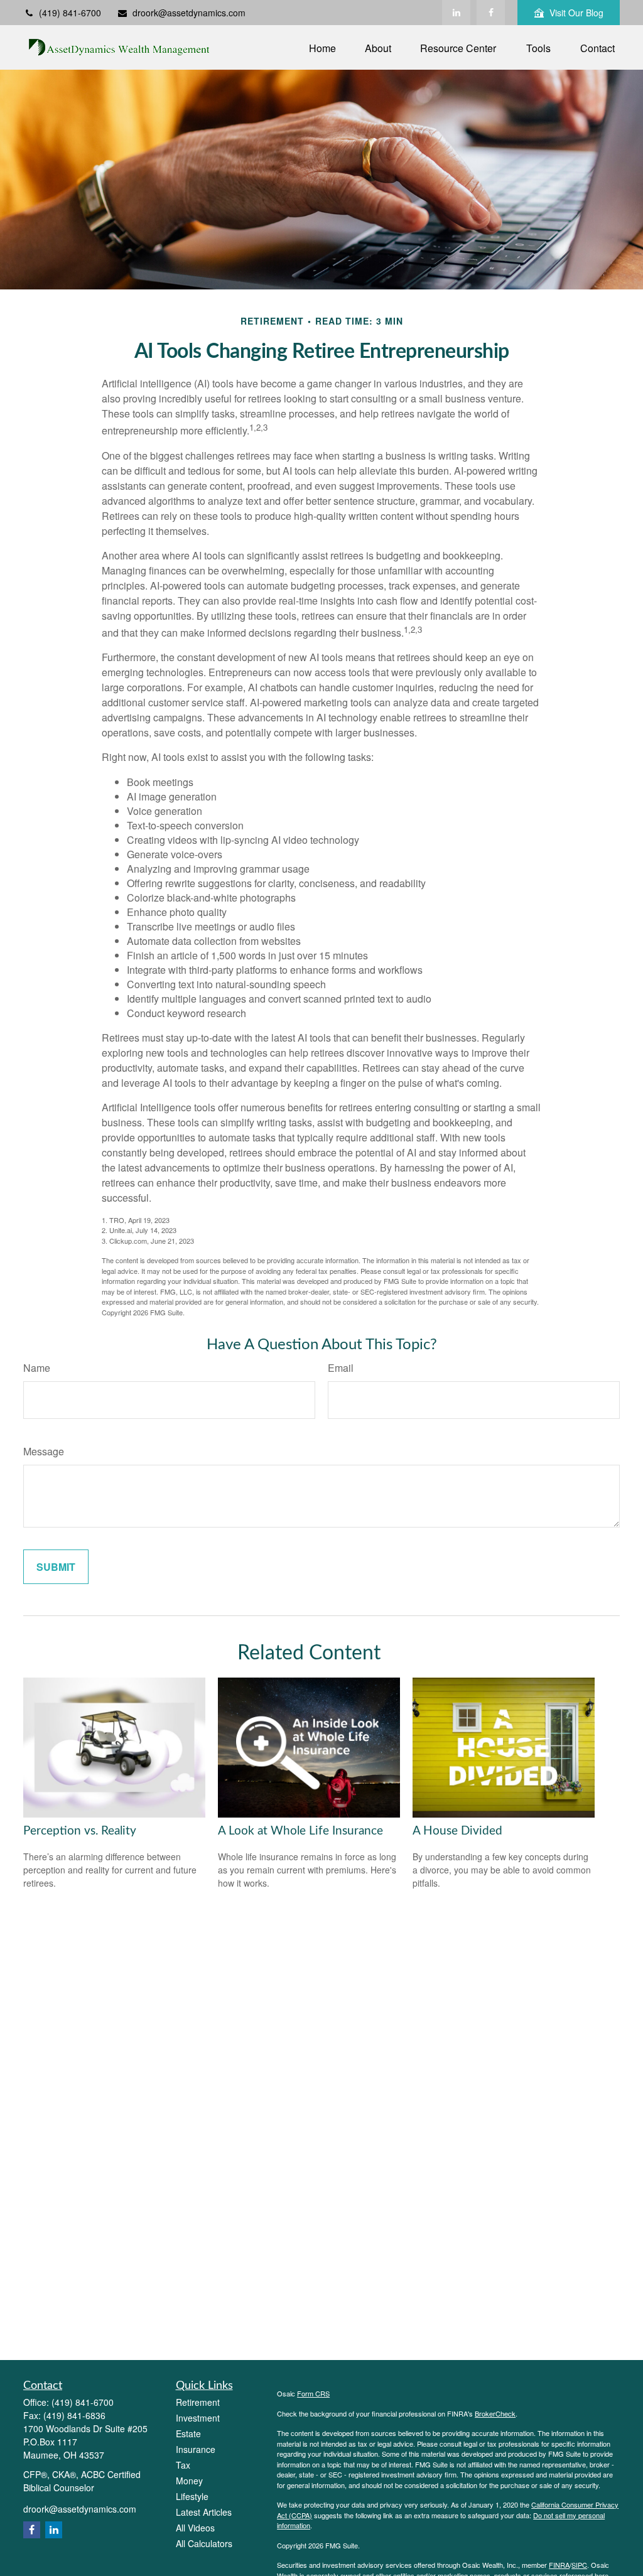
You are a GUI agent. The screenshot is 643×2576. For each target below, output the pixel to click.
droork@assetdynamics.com (189, 13)
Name (37, 1368)
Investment (198, 2418)
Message (44, 1451)
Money (189, 2481)
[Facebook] (491, 13)
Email (341, 1368)
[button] (322, 47)
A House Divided (457, 1831)
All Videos (195, 2528)
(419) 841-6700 (70, 13)
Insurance (196, 2449)
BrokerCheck (495, 2413)
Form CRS (313, 2393)
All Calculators (204, 2543)
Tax (183, 2465)
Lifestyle (192, 2496)
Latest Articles (204, 2512)
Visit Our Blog (576, 13)
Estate (188, 2433)
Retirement (198, 2402)
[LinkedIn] (456, 13)
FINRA (559, 2565)
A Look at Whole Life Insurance (300, 1831)
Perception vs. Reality (80, 1831)
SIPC (579, 2565)
